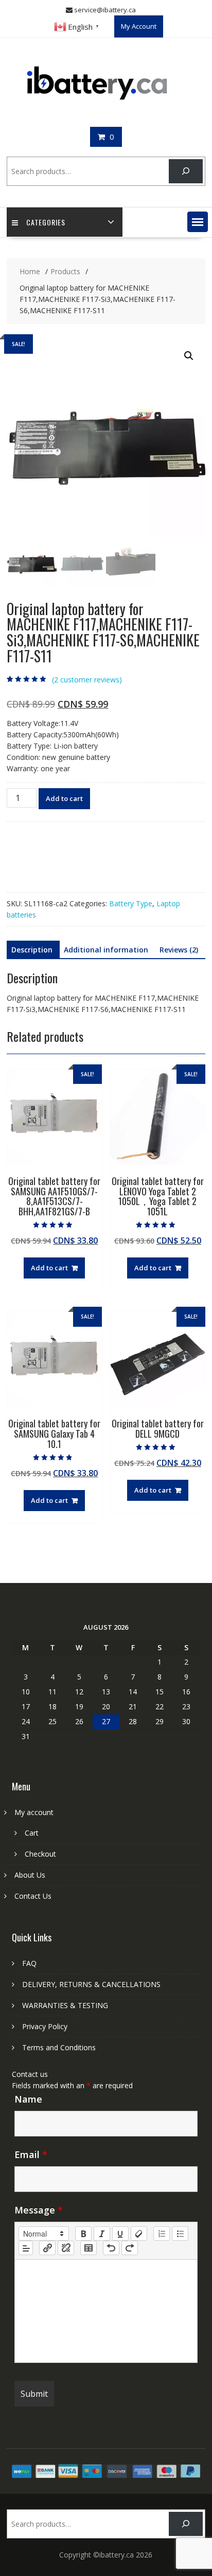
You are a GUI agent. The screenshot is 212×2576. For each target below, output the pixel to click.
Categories (46, 222)
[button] (198, 222)
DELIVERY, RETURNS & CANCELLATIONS (91, 1984)
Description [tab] (32, 950)
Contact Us (33, 1896)
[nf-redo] (130, 2248)
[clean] (139, 2234)
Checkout (40, 1854)
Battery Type (131, 903)
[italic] (102, 2234)
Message (39, 2210)
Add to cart (64, 798)
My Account (139, 26)
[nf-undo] (111, 2248)
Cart (32, 1833)
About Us (30, 1875)
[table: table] (89, 2248)
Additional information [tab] (106, 950)
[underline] (120, 2234)
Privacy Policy (45, 2026)
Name (28, 2099)
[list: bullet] (180, 2234)
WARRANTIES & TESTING (65, 2005)
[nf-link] (47, 2248)
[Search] (185, 171)
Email (31, 2154)
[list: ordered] (162, 2234)
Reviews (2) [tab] (179, 950)
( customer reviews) (87, 680)
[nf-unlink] (66, 2248)
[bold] (83, 2234)
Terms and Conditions (59, 2047)
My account (34, 1812)
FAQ (29, 1963)
